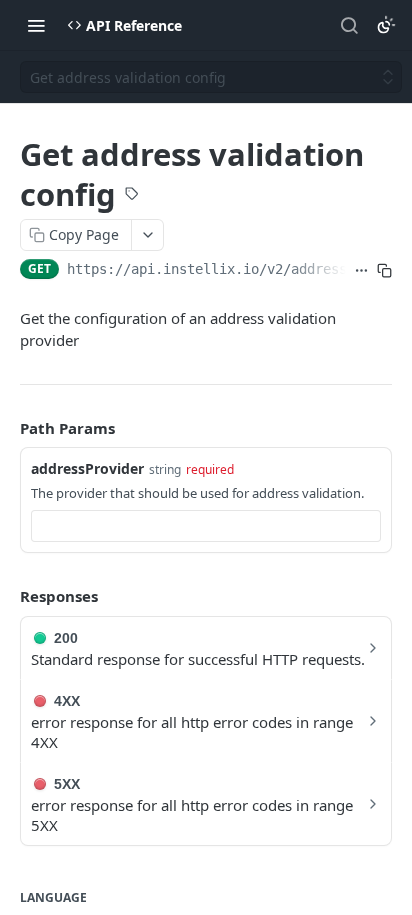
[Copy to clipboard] (384, 271)
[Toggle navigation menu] (36, 25)
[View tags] (132, 196)
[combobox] (206, 526)
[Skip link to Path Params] (6, 428)
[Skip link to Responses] (6, 597)
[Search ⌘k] (349, 25)
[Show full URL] (361, 271)
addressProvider (87, 468)
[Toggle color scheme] (386, 25)
